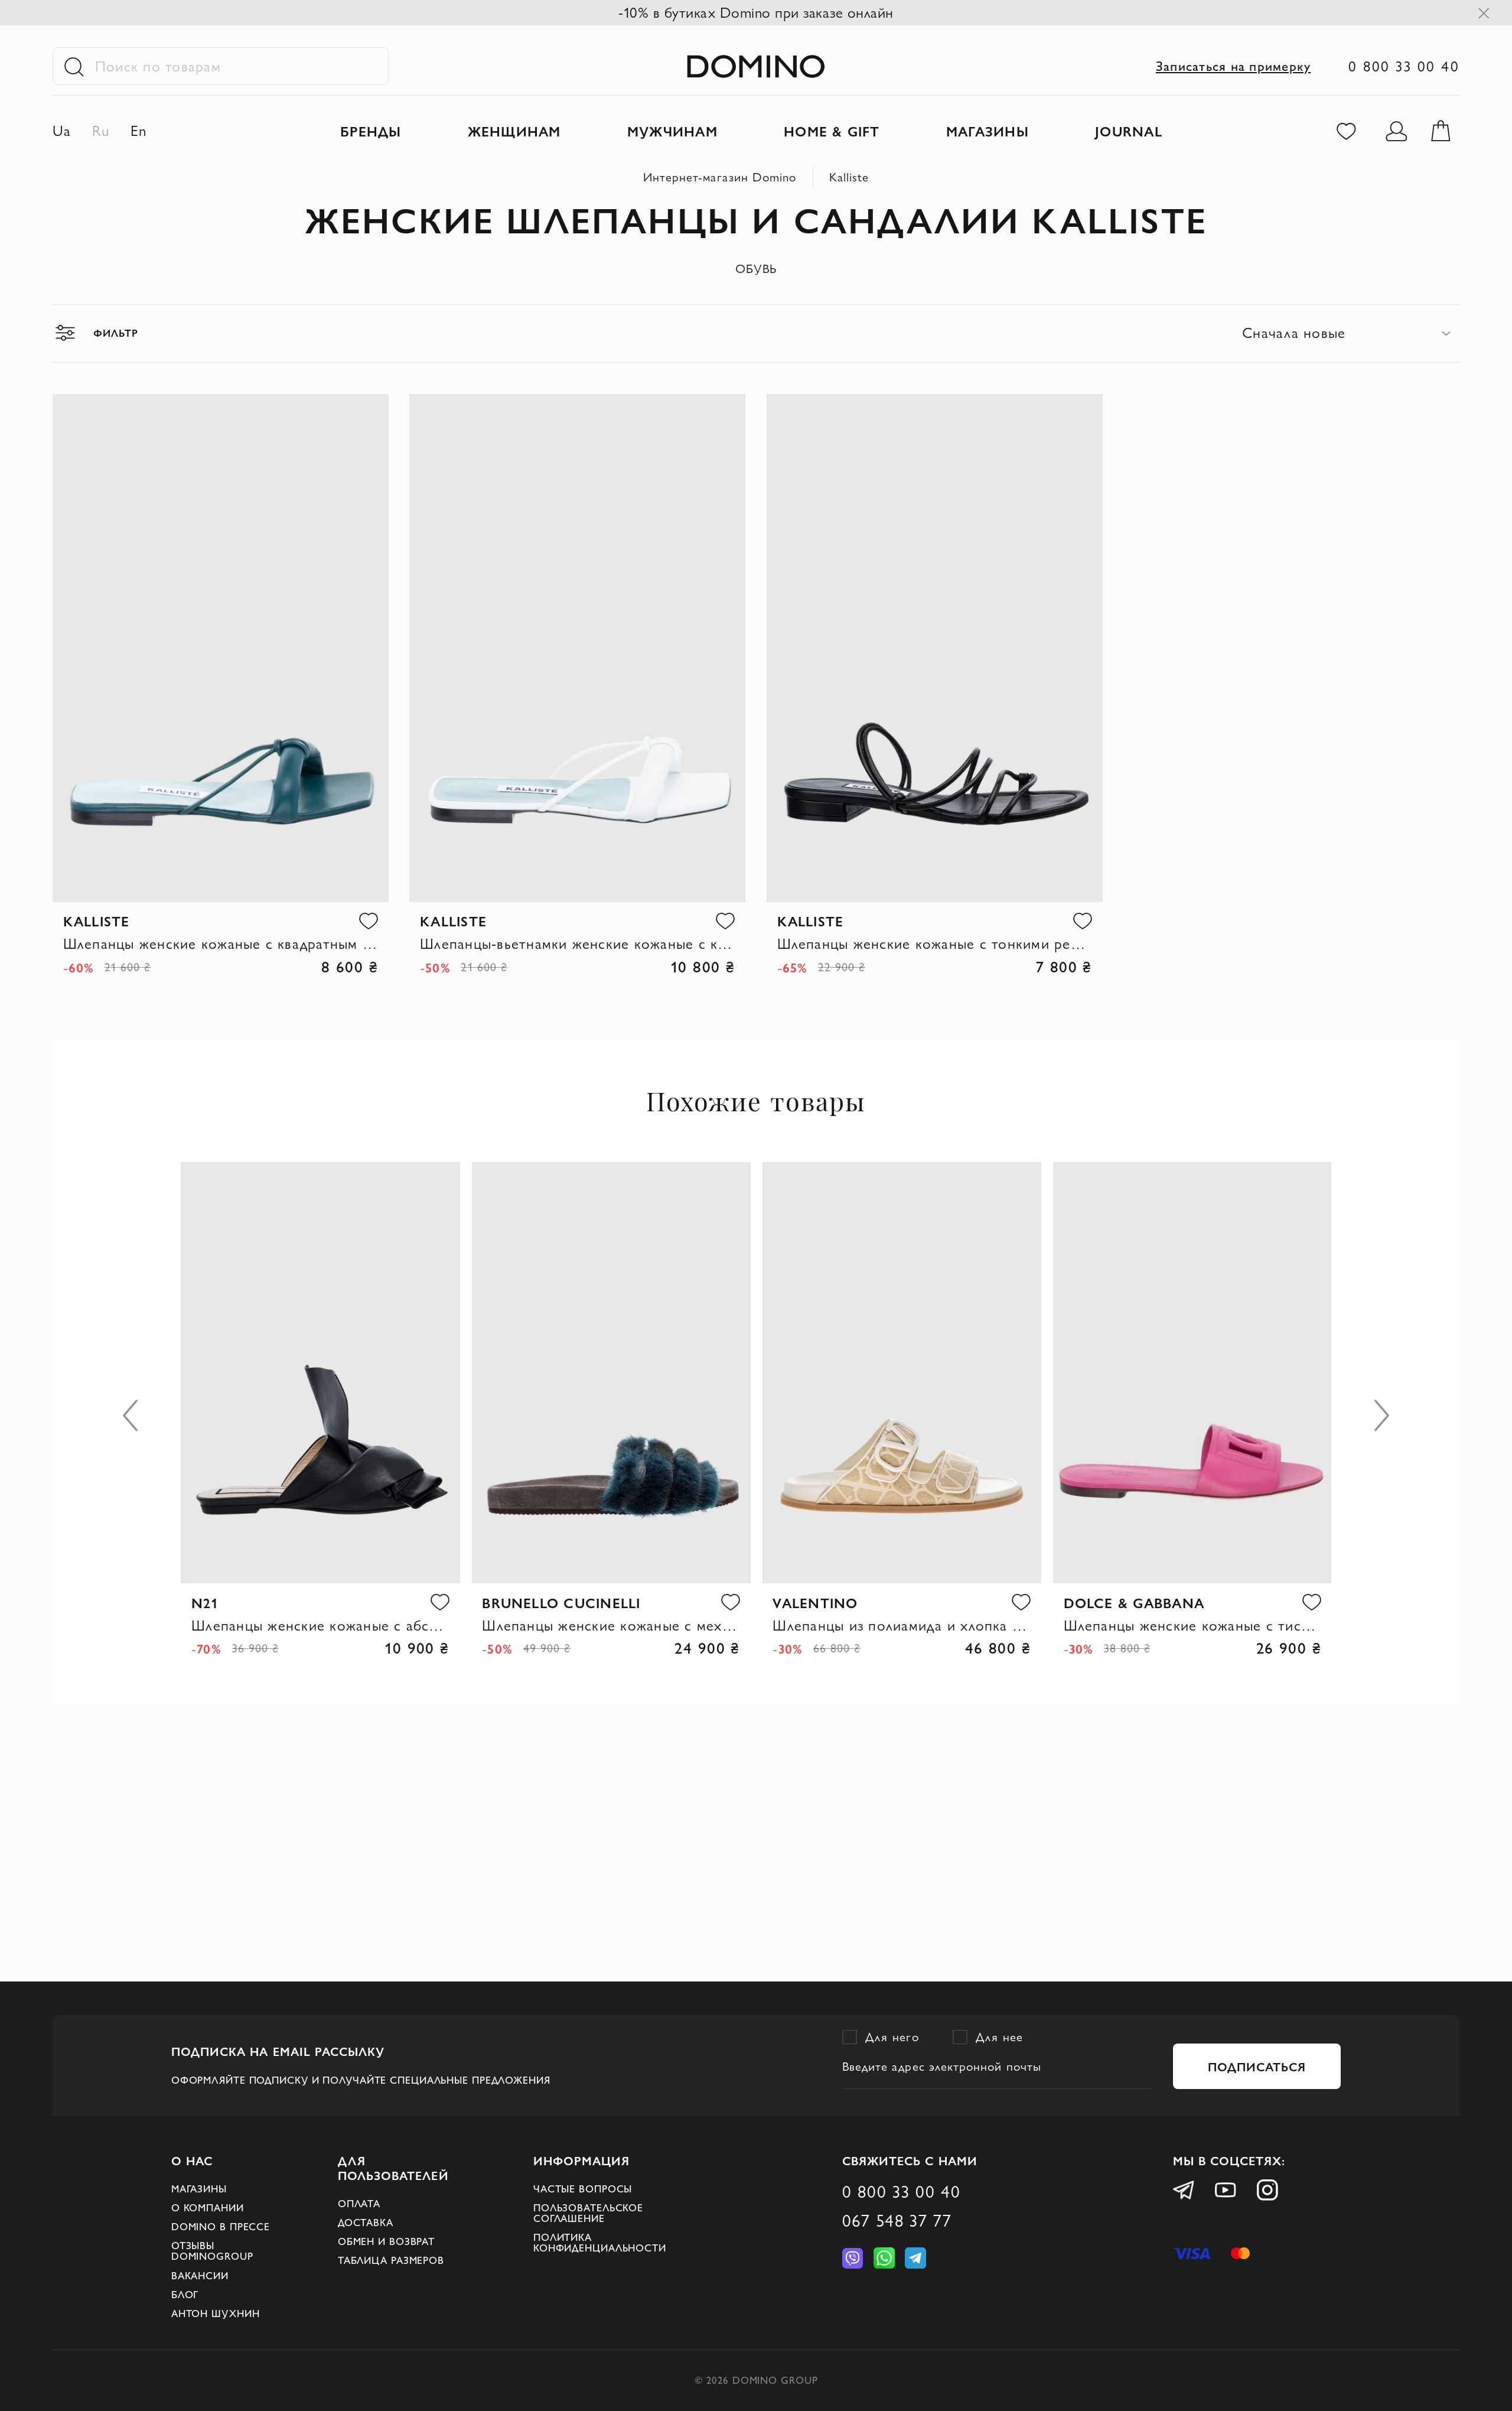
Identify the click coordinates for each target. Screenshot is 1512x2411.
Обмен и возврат (386, 2241)
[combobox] (1351, 333)
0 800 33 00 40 (1404, 66)
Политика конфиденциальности (600, 2243)
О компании (208, 2208)
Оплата (359, 2204)
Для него (892, 2037)
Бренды (371, 131)
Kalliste (849, 177)
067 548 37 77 (897, 2220)
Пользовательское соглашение (588, 2213)
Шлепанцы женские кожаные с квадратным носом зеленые (221, 943)
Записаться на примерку (1233, 66)
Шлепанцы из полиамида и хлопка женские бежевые (902, 1625)
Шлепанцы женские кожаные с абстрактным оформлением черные (320, 1625)
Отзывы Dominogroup (212, 2251)
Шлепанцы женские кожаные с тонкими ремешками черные (935, 943)
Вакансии (200, 2276)
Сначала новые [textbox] (1294, 333)
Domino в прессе (221, 2227)
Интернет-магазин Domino (720, 177)
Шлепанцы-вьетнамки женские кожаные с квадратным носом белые (577, 943)
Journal (1129, 131)
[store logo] (756, 66)
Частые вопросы (583, 2189)
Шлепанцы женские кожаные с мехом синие (611, 1625)
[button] (369, 920)
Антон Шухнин (216, 2314)
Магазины (199, 2189)
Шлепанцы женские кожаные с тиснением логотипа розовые (1193, 1625)
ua (62, 131)
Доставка (366, 2223)
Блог (185, 2295)
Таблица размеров (391, 2260)
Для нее (1000, 2037)
